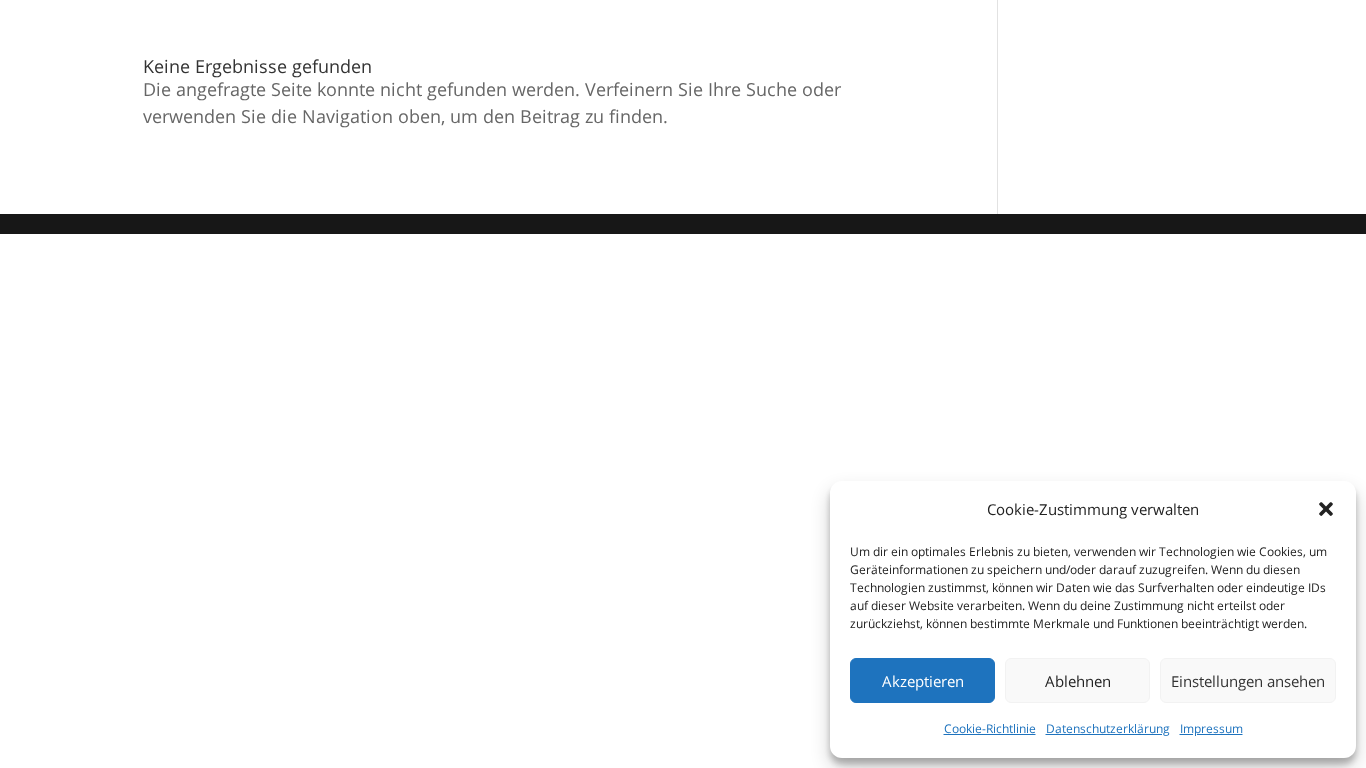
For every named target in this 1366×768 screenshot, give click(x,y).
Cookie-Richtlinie (990, 728)
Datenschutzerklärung (1108, 728)
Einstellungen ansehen (1248, 681)
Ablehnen (1078, 681)
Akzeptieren (923, 681)
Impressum (1211, 728)
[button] (1326, 509)
